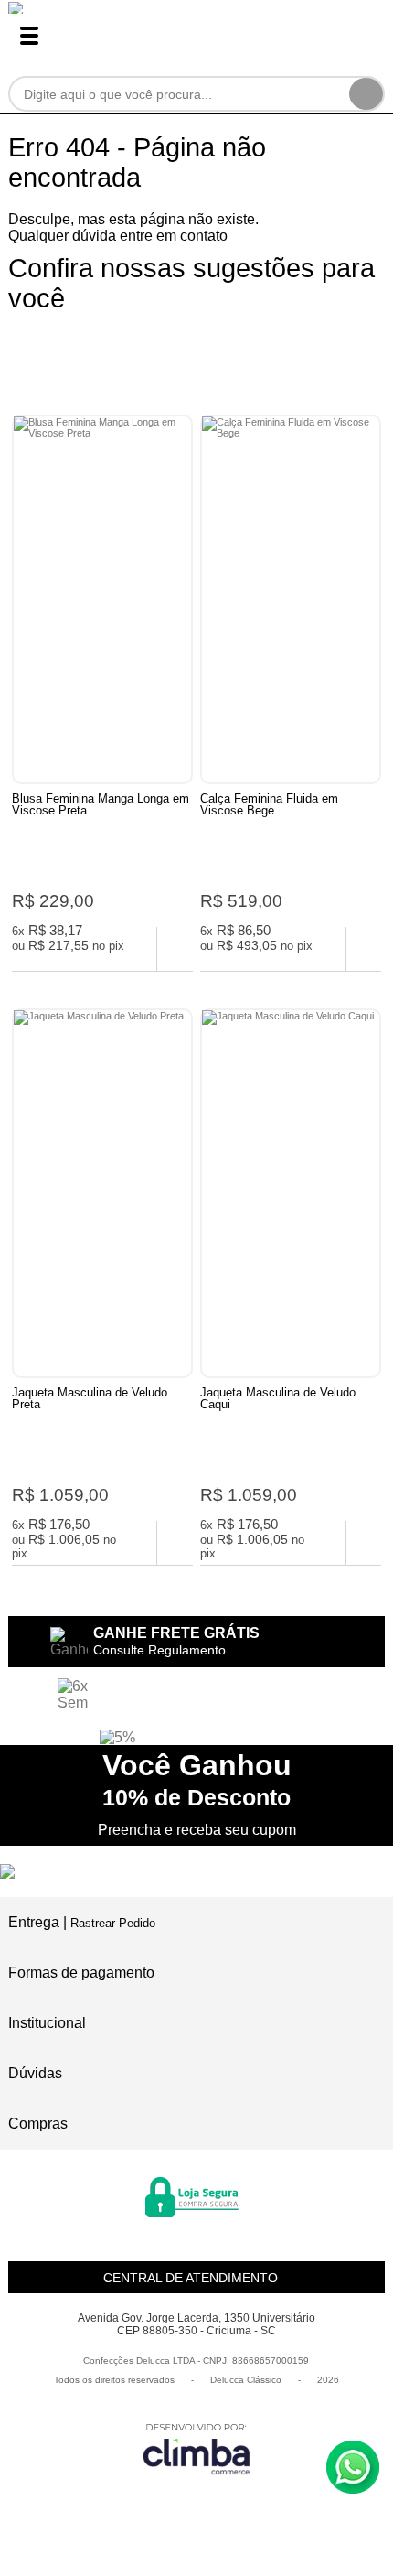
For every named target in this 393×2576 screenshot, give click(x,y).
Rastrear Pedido (113, 1923)
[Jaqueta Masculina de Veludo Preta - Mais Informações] (102, 1193)
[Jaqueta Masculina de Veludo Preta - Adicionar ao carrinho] (175, 1543)
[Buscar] (366, 94)
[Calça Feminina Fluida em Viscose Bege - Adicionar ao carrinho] (364, 949)
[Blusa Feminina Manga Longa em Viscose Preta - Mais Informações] (102, 599)
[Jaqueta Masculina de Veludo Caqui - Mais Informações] (291, 1193)
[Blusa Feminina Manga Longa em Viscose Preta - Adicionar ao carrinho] (175, 949)
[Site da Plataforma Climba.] (196, 2448)
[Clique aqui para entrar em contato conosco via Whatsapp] (353, 2467)
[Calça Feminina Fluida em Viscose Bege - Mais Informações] (291, 599)
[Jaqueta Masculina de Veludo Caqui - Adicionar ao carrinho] (364, 1543)
